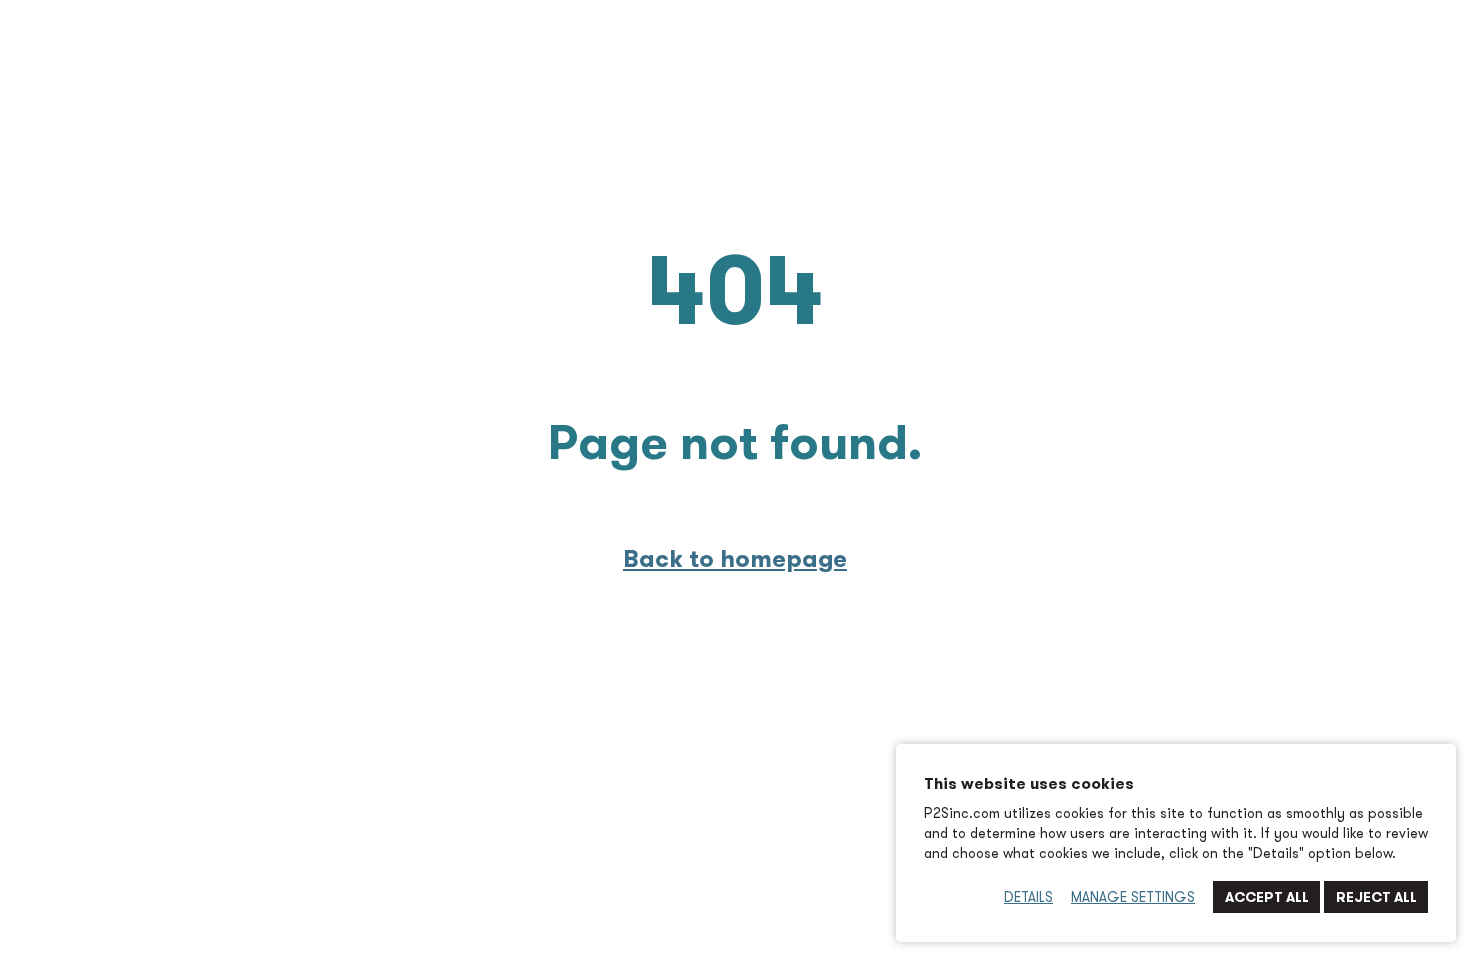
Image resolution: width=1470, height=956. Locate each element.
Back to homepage (735, 558)
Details (1028, 897)
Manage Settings (1133, 897)
